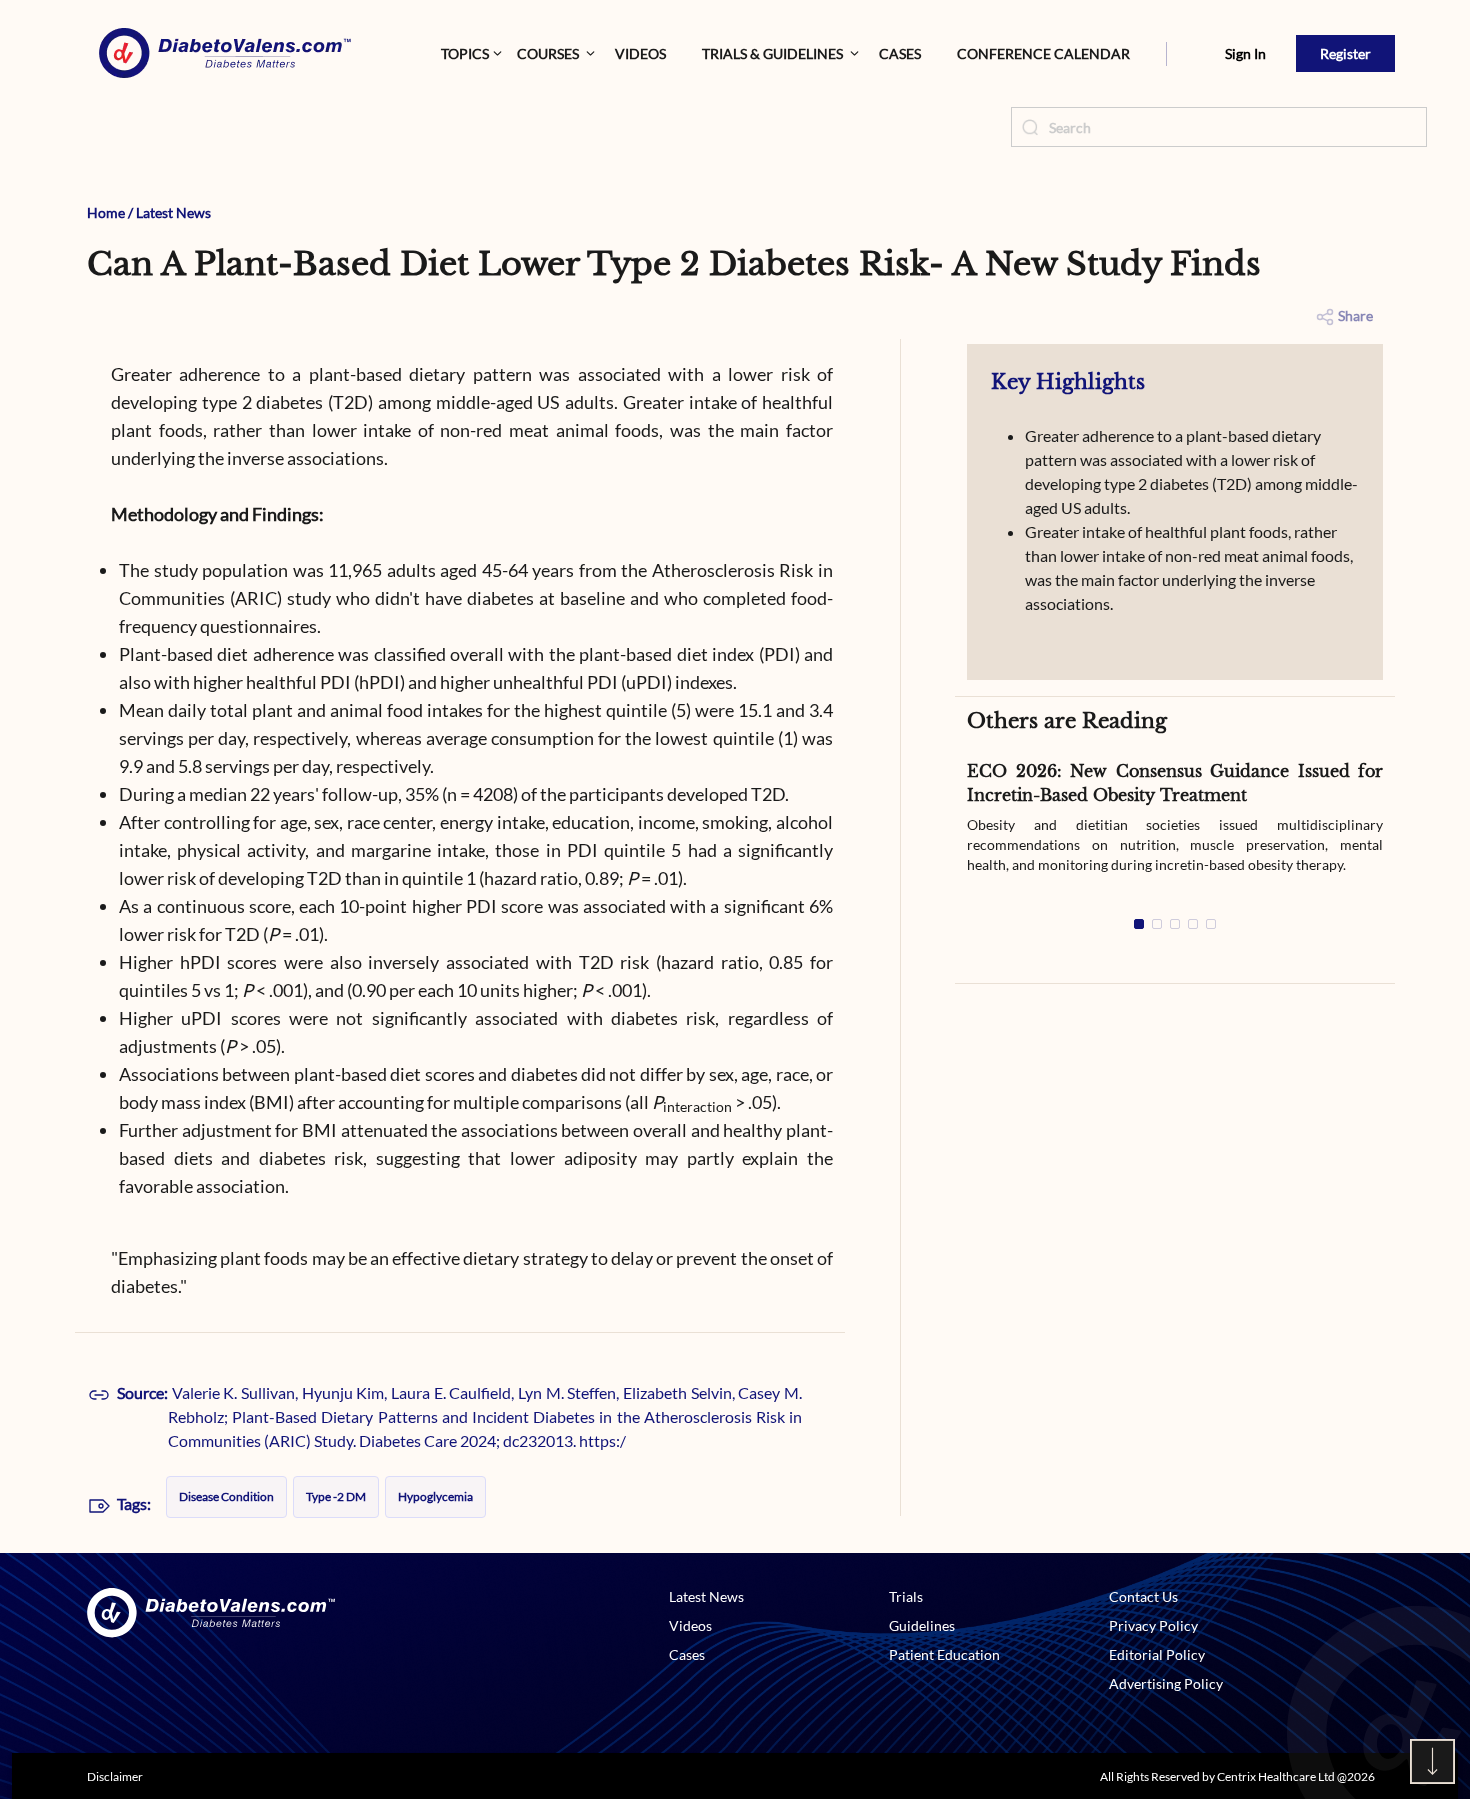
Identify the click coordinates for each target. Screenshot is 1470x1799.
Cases (900, 53)
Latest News (173, 212)
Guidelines (922, 1625)
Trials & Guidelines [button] (772, 53)
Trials (906, 1596)
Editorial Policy (1157, 1654)
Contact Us (1143, 1596)
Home (106, 212)
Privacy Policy (1153, 1625)
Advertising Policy (1166, 1683)
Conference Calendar (1043, 53)
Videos (640, 53)
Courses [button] (548, 53)
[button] (1166, 54)
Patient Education (944, 1654)
